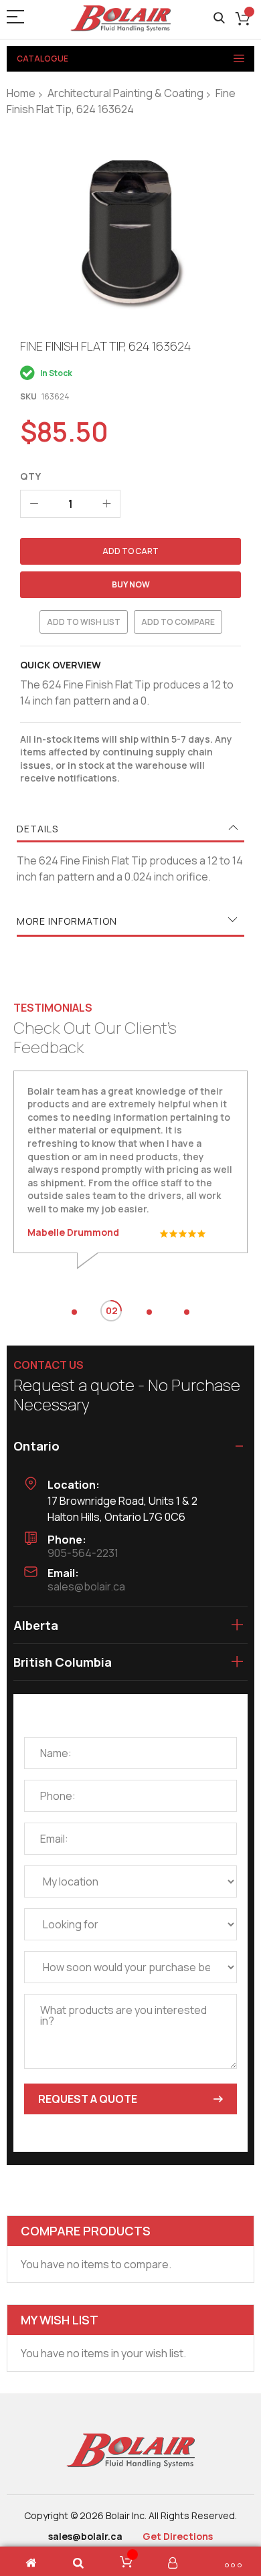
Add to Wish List (84, 622)
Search (219, 18)
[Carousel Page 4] (187, 1312)
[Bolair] (120, 18)
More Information (67, 921)
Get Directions (178, 2536)
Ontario (36, 1446)
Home (21, 93)
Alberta (36, 1625)
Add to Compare (178, 622)
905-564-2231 (83, 1553)
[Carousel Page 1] (74, 1312)
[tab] (130, 829)
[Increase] (106, 504)
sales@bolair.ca (86, 1586)
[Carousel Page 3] (149, 1312)
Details (37, 829)
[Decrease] (34, 504)
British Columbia (63, 1662)
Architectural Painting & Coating (125, 93)
